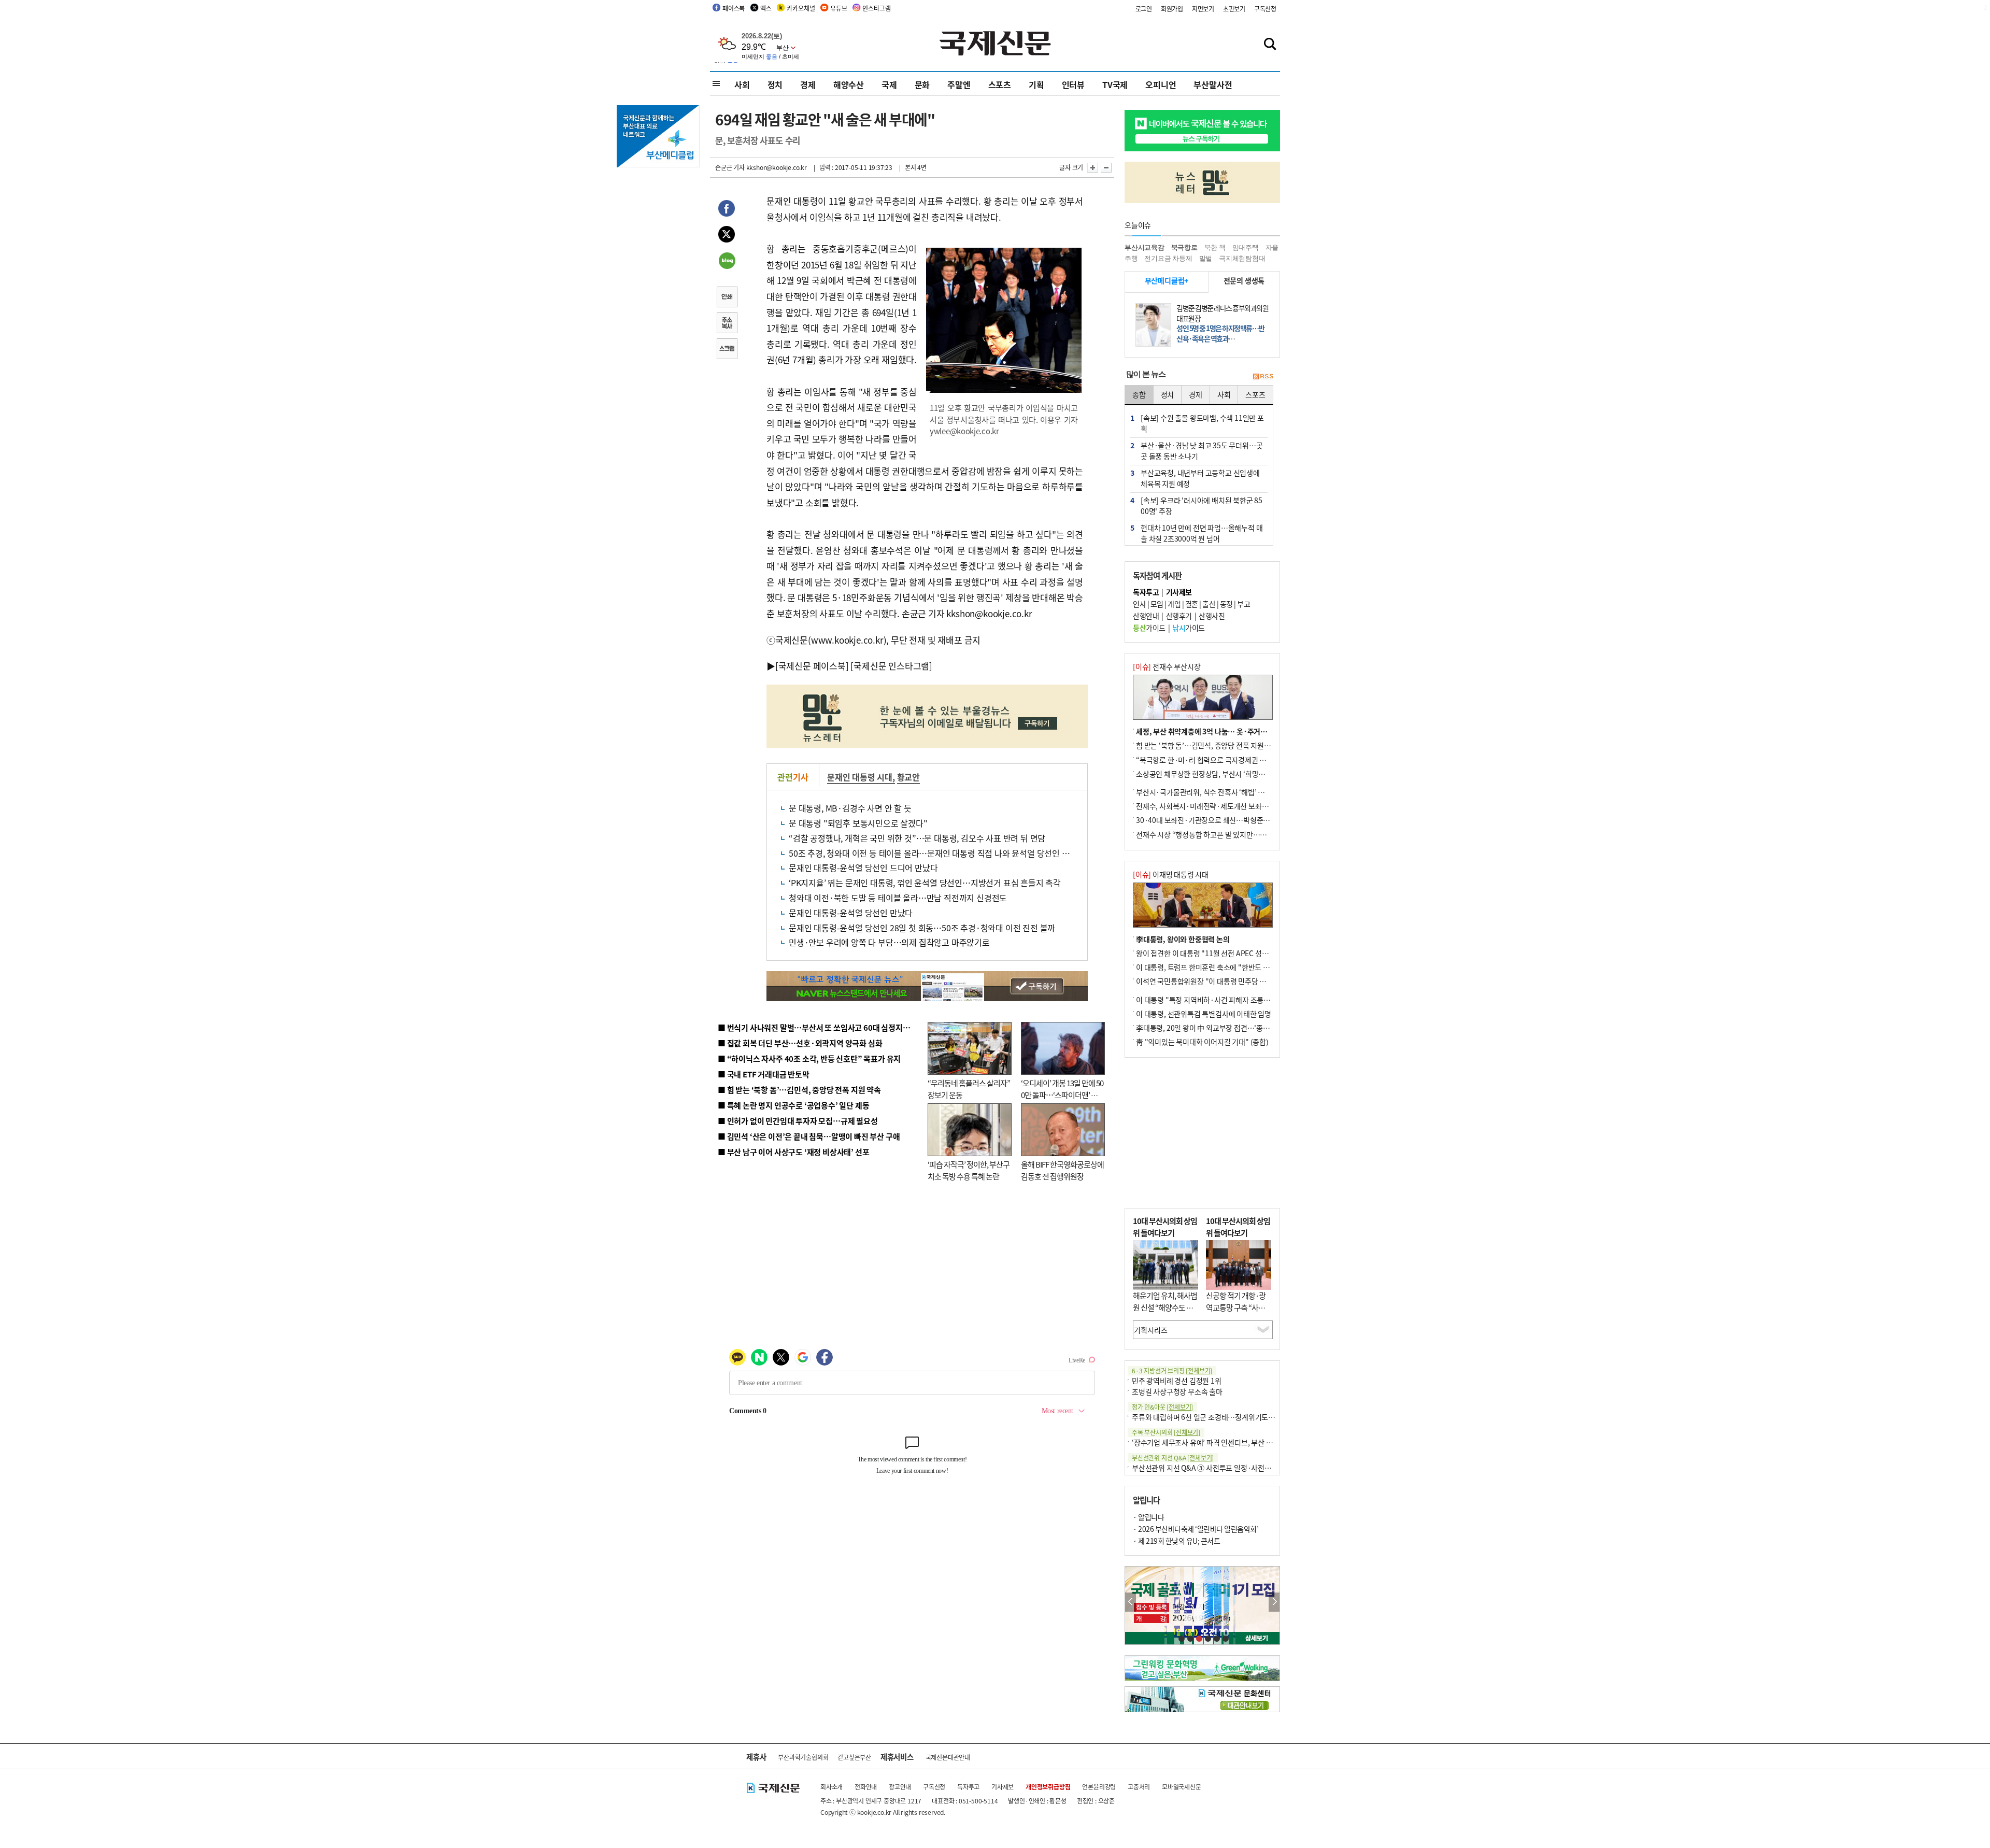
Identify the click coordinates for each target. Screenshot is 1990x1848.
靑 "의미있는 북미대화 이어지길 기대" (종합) (1202, 1042)
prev (1131, 1602)
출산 (1209, 604)
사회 (742, 84)
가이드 (1149, 628)
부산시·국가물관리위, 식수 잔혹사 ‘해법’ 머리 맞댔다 (1214, 792)
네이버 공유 (727, 262)
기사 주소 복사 (727, 324)
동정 (1226, 604)
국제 (889, 84)
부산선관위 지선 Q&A (1173, 1458)
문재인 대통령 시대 (860, 777)
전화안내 (866, 1787)
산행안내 (1146, 616)
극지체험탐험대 (1242, 258)
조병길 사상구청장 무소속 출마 (1177, 1391)
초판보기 (1234, 9)
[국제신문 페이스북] (812, 666)
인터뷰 (1073, 84)
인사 (1139, 604)
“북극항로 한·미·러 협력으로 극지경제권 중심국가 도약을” (1224, 760)
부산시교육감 (1145, 247)
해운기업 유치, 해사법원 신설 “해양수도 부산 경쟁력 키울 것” (1165, 1307)
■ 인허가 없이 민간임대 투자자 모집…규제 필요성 (798, 1121)
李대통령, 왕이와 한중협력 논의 (1183, 939)
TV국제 (1115, 84)
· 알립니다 (1148, 1517)
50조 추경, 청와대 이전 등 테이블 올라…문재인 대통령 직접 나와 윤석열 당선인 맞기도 (937, 853)
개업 (1174, 604)
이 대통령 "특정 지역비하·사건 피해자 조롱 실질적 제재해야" (1226, 1000)
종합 (1139, 394)
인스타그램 (876, 8)
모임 (1157, 604)
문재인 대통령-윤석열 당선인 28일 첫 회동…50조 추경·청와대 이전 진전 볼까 (922, 928)
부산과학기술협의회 (803, 1757)
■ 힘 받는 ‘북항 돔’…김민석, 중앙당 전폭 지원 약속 (799, 1090)
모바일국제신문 (1182, 1787)
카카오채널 (801, 8)
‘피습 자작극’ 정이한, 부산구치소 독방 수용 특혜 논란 (969, 1170)
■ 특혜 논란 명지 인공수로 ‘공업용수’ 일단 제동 (793, 1105)
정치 (775, 84)
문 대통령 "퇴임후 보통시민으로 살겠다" (858, 823)
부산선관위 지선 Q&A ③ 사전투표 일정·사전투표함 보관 (1216, 1468)
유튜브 (838, 8)
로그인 (1144, 9)
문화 (922, 84)
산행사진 (1212, 616)
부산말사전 (1213, 84)
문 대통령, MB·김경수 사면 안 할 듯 (850, 808)
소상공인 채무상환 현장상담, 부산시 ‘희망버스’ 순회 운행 (1220, 774)
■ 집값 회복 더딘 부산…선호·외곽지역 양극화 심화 (800, 1043)
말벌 (1206, 258)
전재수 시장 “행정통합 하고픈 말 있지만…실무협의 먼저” (1220, 834)
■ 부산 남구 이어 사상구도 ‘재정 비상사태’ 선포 (793, 1152)
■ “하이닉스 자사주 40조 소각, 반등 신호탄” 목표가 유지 (809, 1058)
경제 (808, 84)
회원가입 (1172, 9)
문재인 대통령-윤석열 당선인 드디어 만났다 (863, 868)
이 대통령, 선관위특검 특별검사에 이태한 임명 (1204, 1014)
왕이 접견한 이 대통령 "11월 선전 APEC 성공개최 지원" (1218, 953)
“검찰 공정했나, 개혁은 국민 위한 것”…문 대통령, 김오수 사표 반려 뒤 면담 (917, 838)
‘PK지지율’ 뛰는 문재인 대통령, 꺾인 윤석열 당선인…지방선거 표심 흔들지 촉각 (925, 883)
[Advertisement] (1202, 1133)
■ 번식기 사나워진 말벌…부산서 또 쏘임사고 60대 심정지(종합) (820, 1027)
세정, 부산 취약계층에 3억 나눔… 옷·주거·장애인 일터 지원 (1225, 731)
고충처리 (1139, 1787)
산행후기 (1179, 616)
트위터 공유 (727, 236)
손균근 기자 (730, 167)
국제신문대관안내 (948, 1757)
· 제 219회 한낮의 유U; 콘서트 (1176, 1541)
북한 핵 (1215, 247)
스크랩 (727, 350)
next (1274, 1602)
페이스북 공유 (727, 210)
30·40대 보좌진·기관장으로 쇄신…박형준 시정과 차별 (1218, 820)
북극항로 (1184, 247)
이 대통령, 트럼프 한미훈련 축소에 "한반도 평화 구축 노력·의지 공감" (1239, 967)
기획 (1036, 84)
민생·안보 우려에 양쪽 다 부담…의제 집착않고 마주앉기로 (889, 942)
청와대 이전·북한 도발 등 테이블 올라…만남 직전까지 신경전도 (898, 898)
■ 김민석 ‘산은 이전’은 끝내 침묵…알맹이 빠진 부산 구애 (809, 1136)
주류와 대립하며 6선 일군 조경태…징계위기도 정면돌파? (1216, 1417)
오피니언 (1161, 84)
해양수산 (849, 84)
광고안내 (900, 1787)
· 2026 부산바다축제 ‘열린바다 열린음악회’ (1196, 1529)
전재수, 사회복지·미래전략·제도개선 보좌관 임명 (1210, 806)
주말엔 (959, 84)
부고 (1243, 604)
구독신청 (1265, 9)
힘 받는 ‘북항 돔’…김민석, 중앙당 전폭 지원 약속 (1207, 745)
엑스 (766, 8)
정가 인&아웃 (1162, 1407)
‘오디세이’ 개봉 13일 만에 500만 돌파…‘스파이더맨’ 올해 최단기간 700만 (1062, 1094)
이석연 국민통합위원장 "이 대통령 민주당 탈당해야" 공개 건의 (1227, 981)
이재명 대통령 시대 (1171, 874)
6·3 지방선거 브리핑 (1172, 1370)
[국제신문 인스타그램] (891, 666)
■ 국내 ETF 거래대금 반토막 (764, 1074)
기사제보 (1003, 1787)
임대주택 (1246, 247)
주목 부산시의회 (1166, 1432)
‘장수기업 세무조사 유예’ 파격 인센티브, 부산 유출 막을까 (1216, 1442)
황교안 (908, 777)
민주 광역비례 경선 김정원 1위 (1177, 1381)
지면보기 (1203, 9)
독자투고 (968, 1787)
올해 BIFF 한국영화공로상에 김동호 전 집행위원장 (1062, 1170)
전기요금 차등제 (1168, 258)
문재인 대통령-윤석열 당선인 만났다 (851, 913)
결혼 (1192, 604)
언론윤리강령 (1099, 1787)
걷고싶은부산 (854, 1757)
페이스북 (734, 8)
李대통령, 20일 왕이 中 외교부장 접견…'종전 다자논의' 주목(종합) (1234, 1028)
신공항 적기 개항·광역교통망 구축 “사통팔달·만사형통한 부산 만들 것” (1239, 1313)
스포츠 (1000, 84)
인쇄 (727, 298)
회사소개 (831, 1787)
